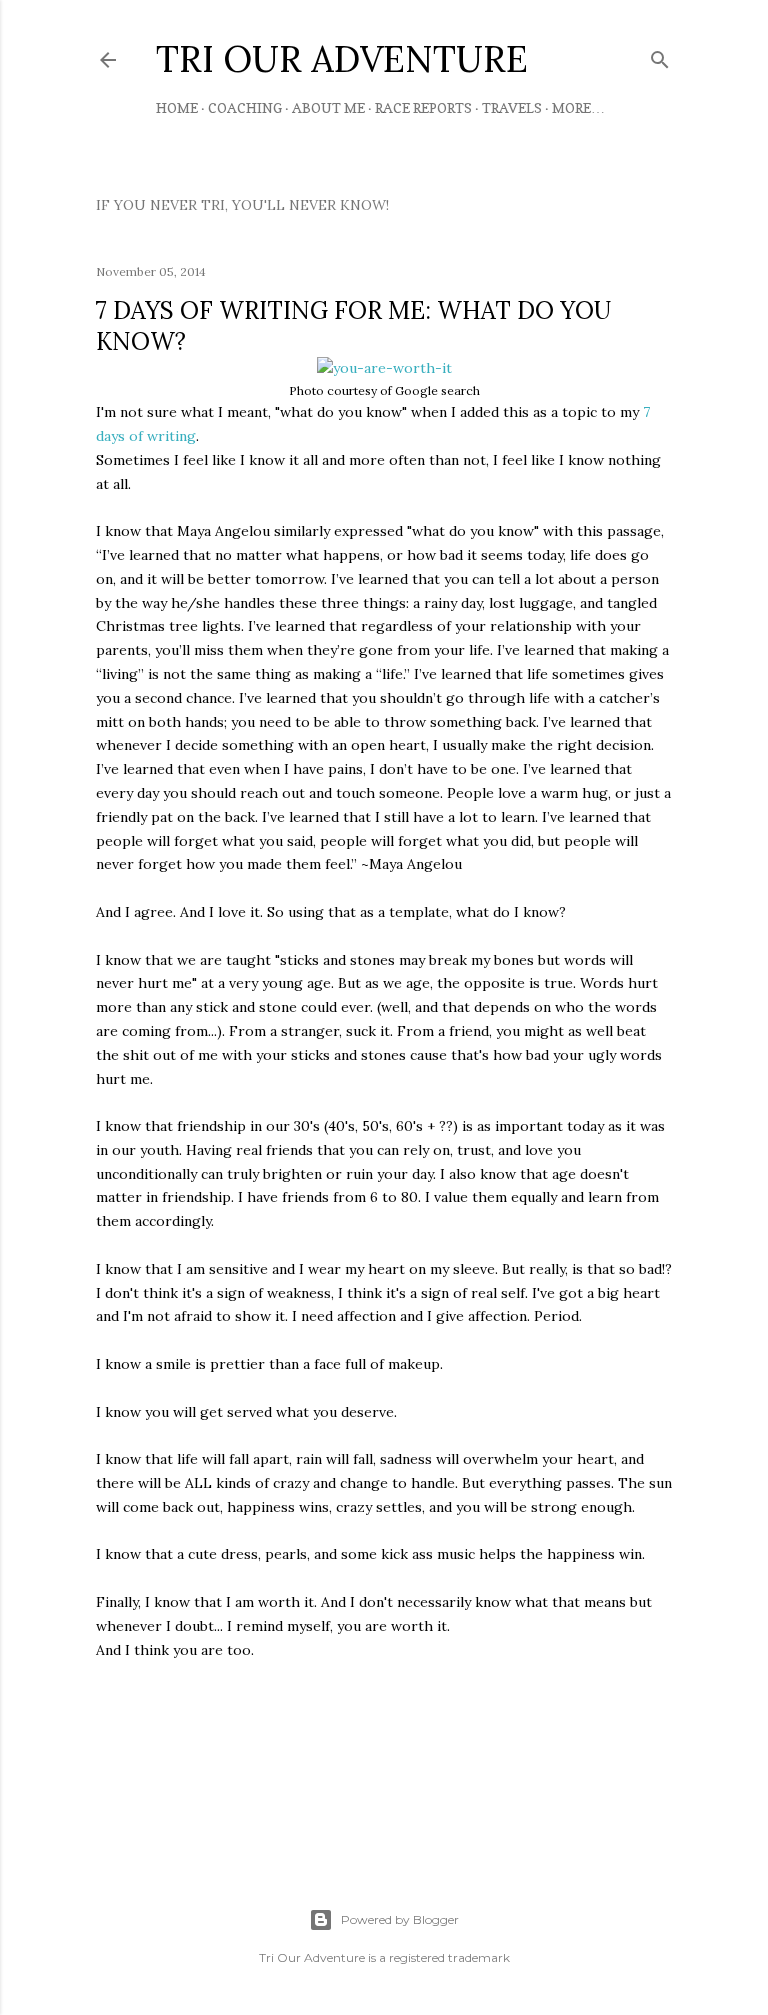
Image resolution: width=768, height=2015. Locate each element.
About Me (328, 107)
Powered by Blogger (400, 1919)
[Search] (660, 55)
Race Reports (423, 107)
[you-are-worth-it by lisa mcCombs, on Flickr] (384, 368)
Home (177, 107)
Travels (512, 107)
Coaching (245, 107)
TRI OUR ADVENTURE (342, 59)
